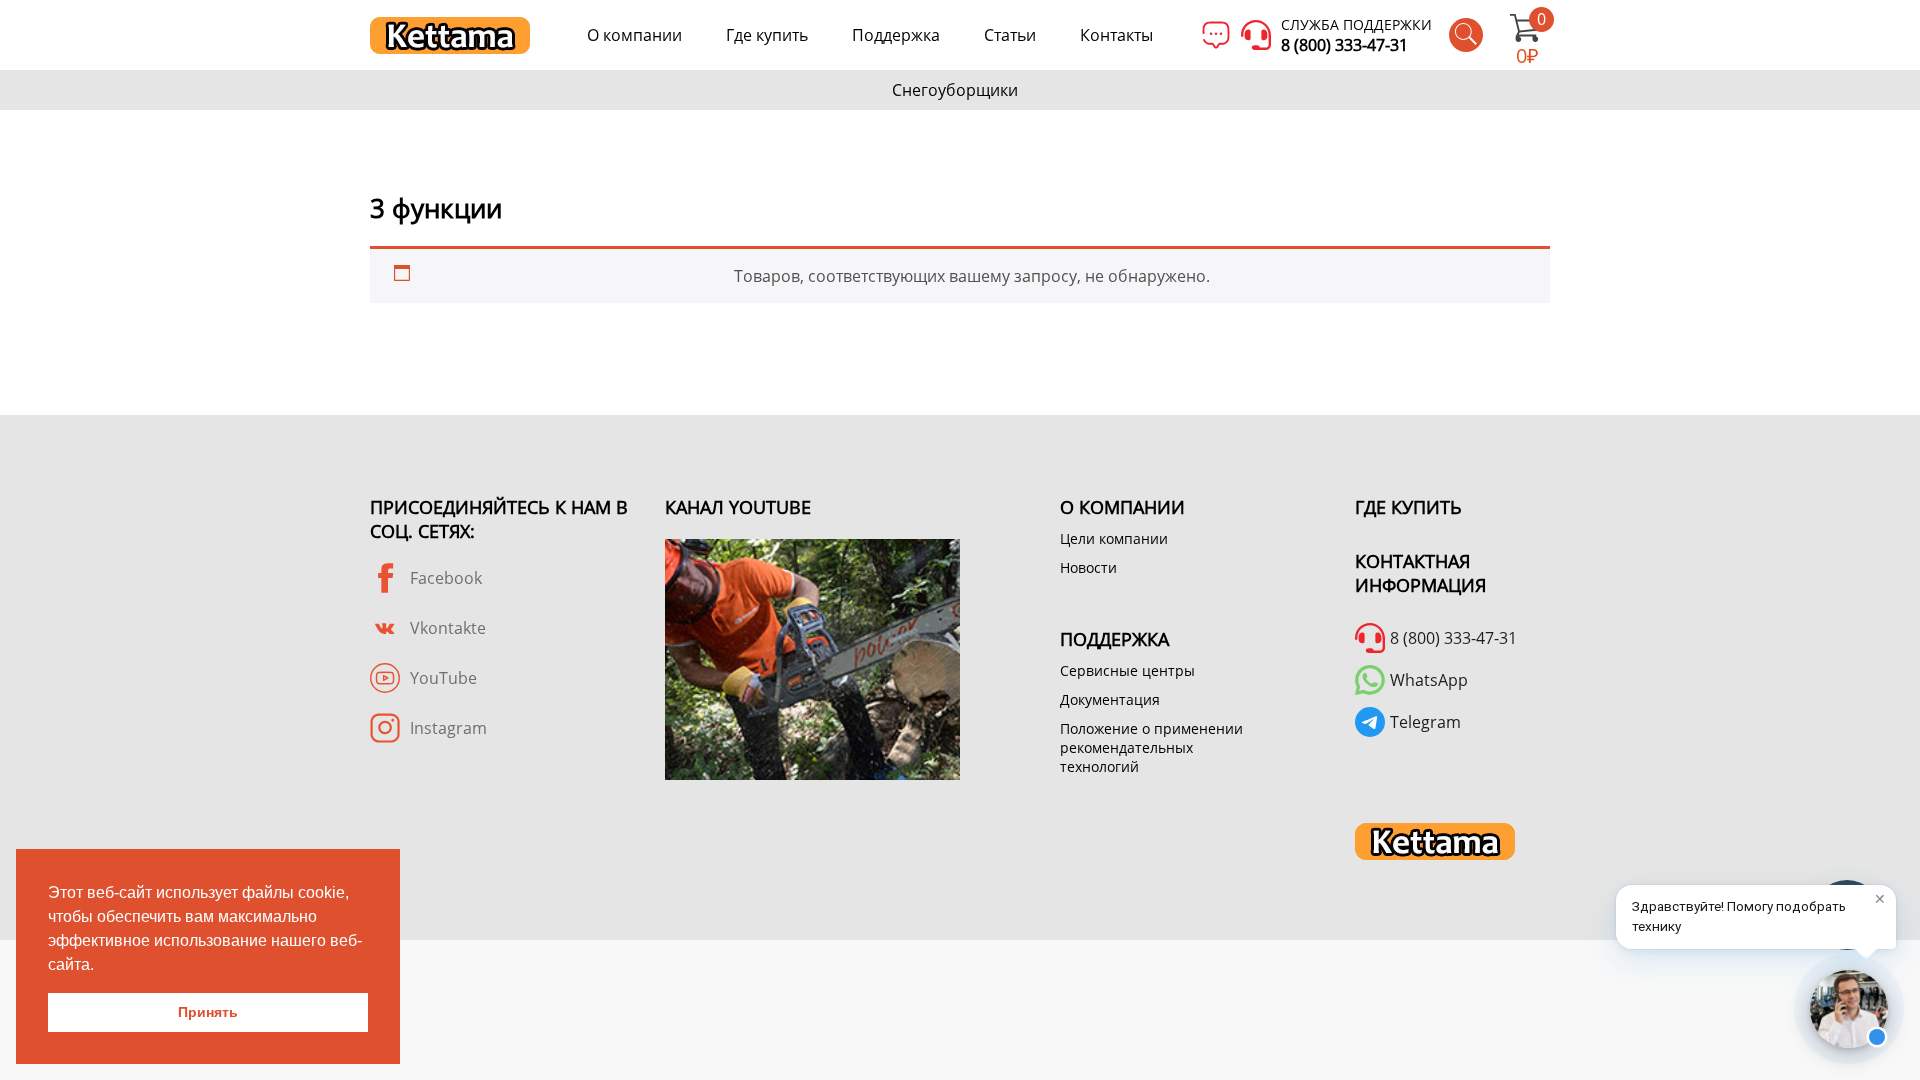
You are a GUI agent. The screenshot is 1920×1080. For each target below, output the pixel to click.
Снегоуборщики (955, 90)
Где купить (767, 35)
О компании (634, 35)
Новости (1088, 567)
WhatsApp (1429, 680)
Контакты (1116, 35)
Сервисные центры (1127, 670)
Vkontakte (448, 628)
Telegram (1425, 722)
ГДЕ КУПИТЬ (1408, 507)
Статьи (1010, 35)
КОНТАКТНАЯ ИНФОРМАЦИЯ (1420, 573)
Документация (1110, 699)
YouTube (443, 678)
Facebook (446, 578)
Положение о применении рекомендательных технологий (1151, 747)
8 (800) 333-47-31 (1344, 45)
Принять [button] (208, 1012)
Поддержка (896, 35)
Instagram (448, 728)
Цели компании (1114, 538)
